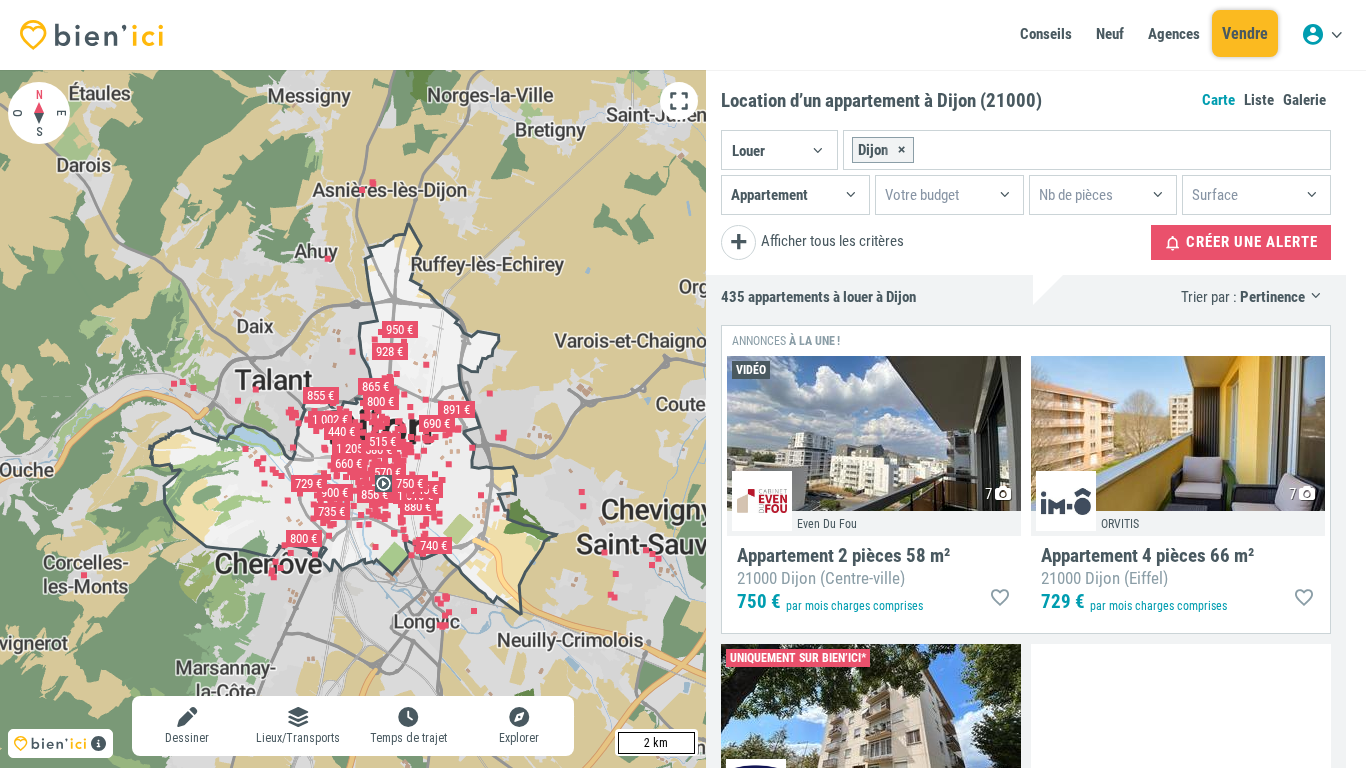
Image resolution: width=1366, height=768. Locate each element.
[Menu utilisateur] (1322, 35)
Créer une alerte (1250, 242)
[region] (353, 419)
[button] (779, 150)
